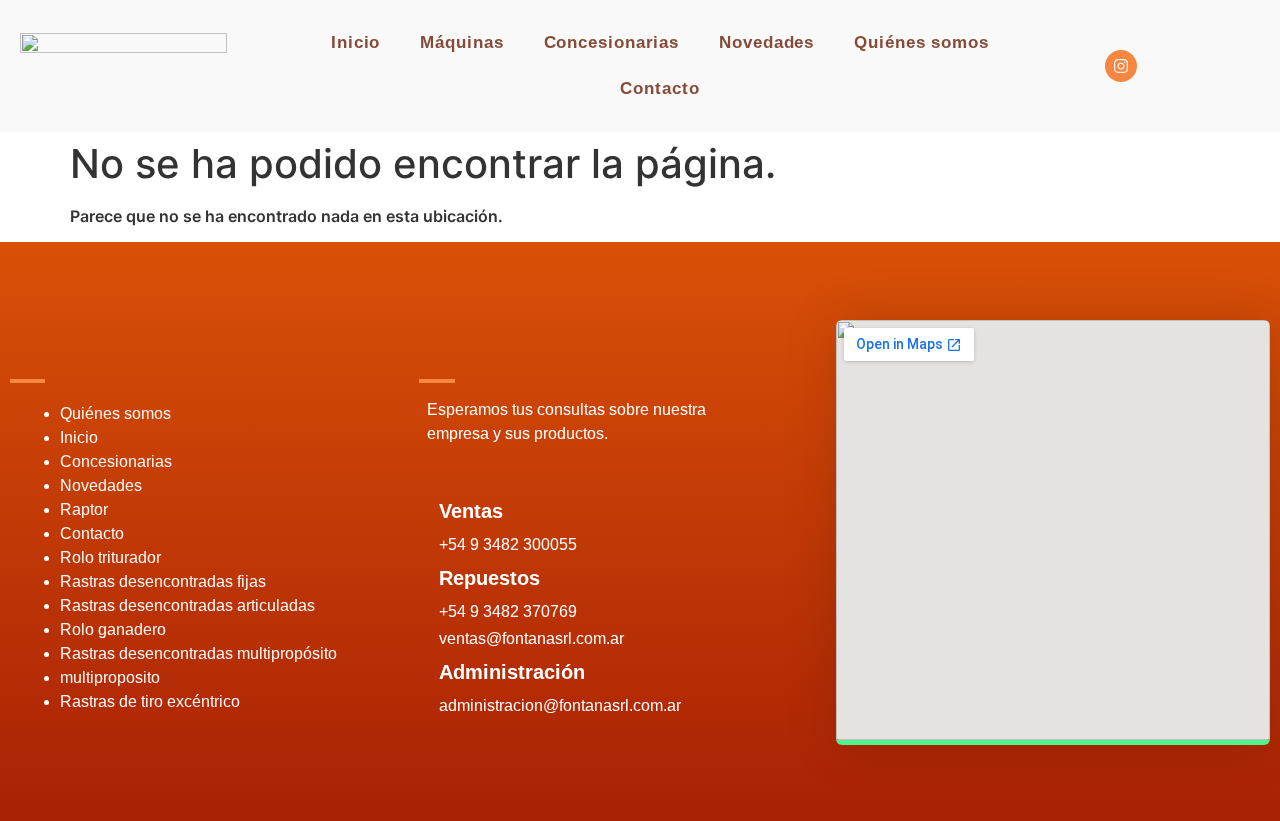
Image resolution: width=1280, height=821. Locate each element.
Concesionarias (612, 42)
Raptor (84, 509)
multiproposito (110, 677)
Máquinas (461, 42)
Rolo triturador (110, 557)
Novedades (766, 42)
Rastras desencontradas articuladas (187, 605)
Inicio (355, 42)
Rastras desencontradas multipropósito (198, 653)
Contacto (659, 88)
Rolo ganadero (113, 629)
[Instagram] (1121, 66)
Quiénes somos (921, 42)
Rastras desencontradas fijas (163, 581)
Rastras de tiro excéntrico (150, 701)
